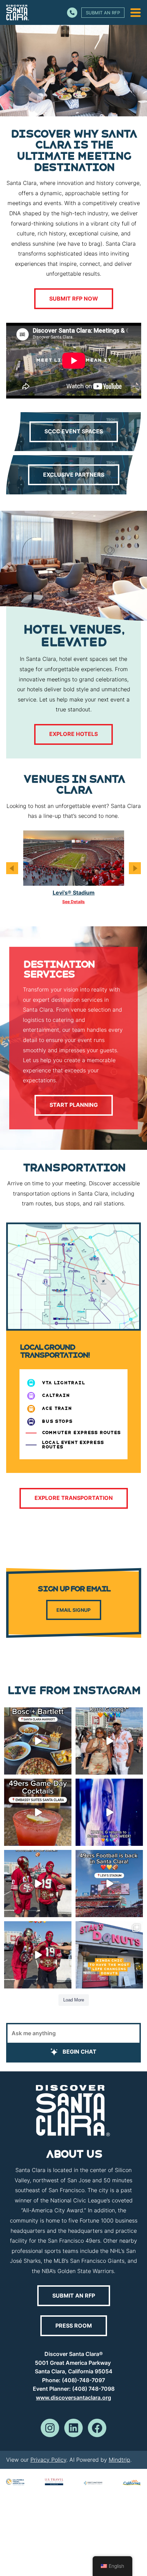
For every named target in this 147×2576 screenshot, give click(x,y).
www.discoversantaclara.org (73, 2398)
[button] (12, 868)
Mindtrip (119, 2460)
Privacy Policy (48, 2460)
